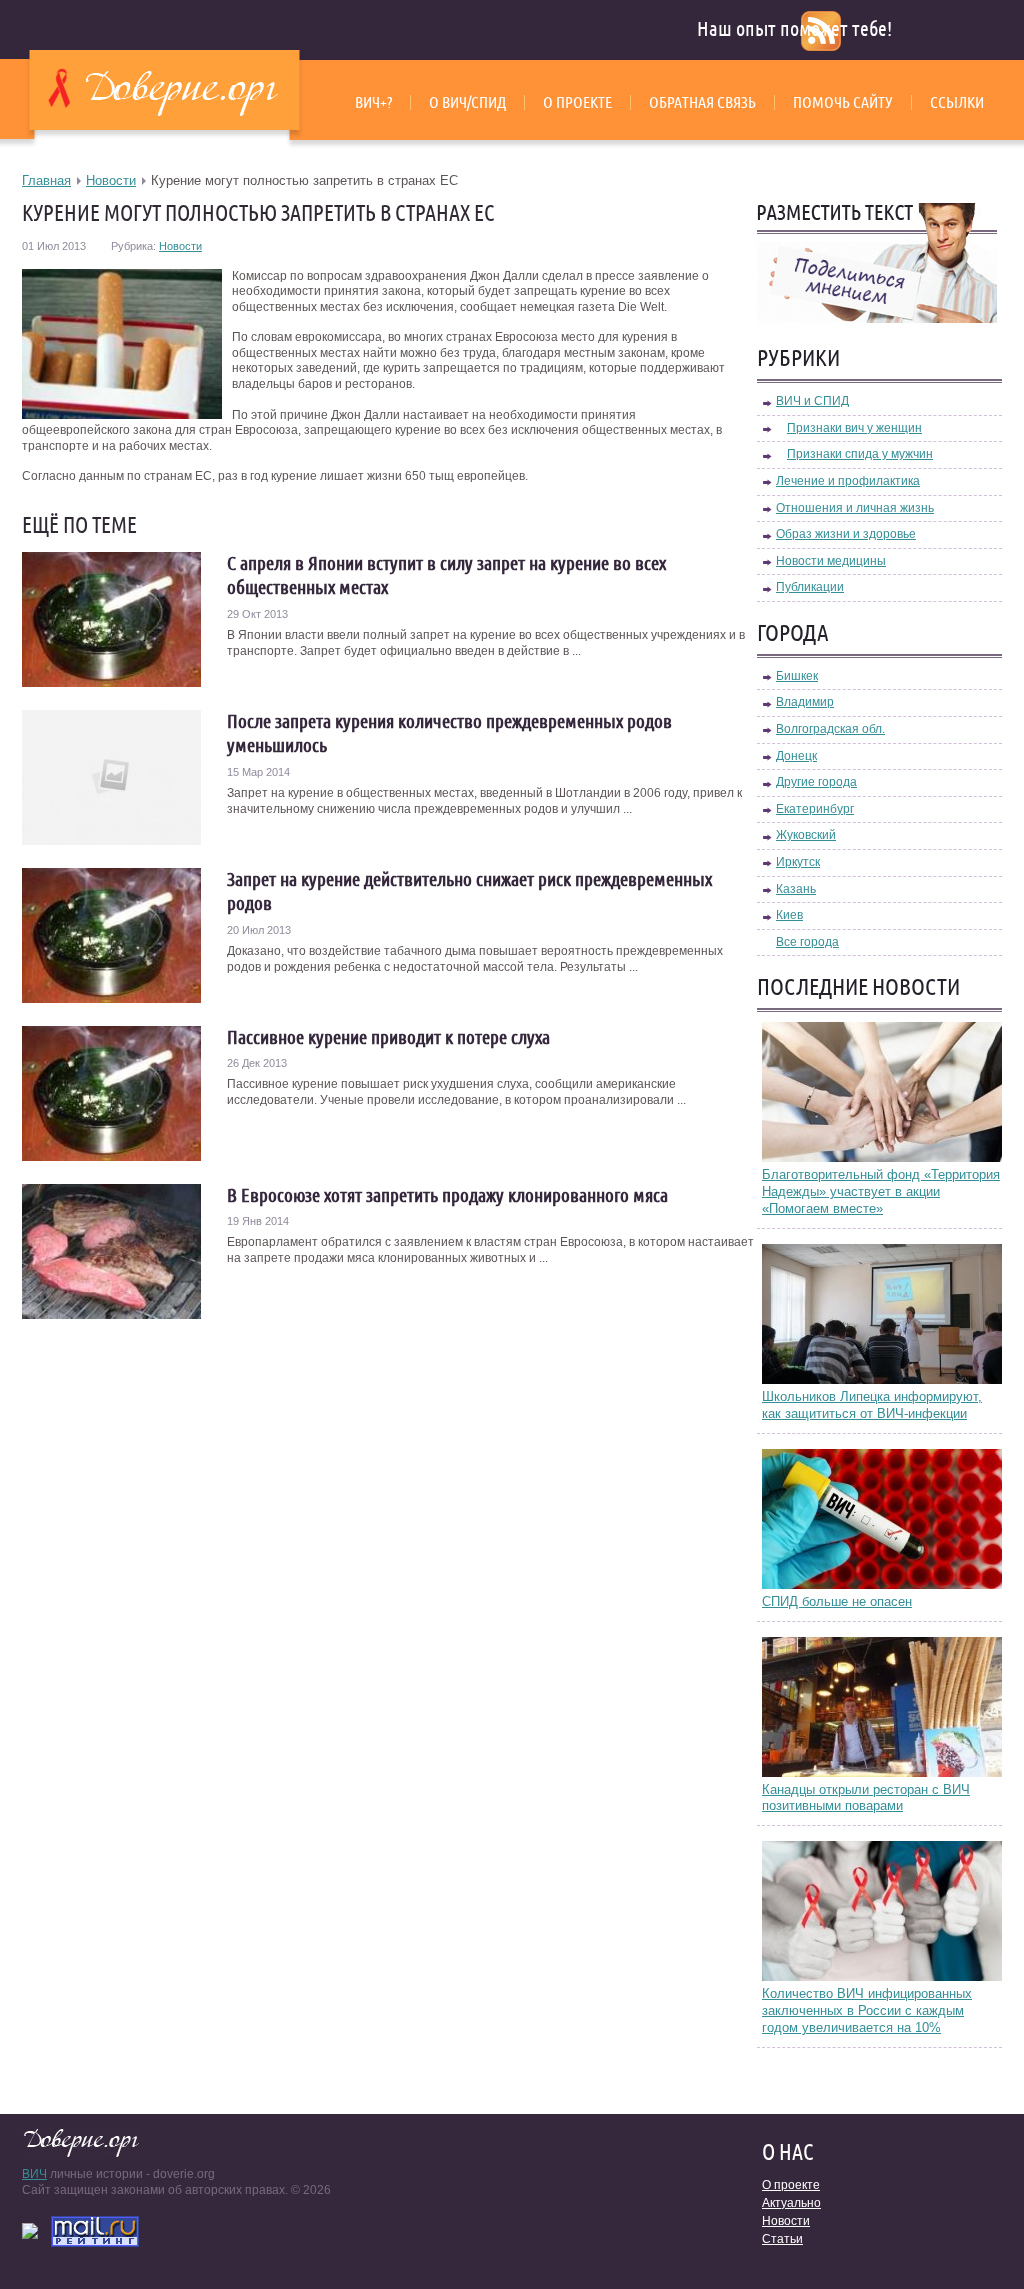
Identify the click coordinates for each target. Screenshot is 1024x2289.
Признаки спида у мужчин (860, 454)
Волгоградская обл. (830, 729)
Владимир (805, 702)
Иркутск (798, 862)
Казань (796, 889)
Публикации (810, 587)
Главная (46, 180)
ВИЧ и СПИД (812, 401)
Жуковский (806, 835)
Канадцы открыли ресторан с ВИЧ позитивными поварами (866, 1798)
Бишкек (797, 676)
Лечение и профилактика (848, 481)
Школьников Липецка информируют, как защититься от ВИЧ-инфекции (872, 1405)
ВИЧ (34, 2174)
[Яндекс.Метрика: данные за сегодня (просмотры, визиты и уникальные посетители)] (30, 2231)
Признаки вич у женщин (854, 428)
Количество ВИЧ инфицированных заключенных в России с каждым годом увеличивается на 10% (867, 2010)
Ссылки (957, 102)
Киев (789, 915)
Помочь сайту (843, 102)
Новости (111, 180)
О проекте (577, 102)
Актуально (791, 2203)
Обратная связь (702, 102)
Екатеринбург (815, 809)
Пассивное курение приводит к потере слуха (388, 1037)
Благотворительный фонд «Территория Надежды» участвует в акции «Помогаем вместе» (881, 1191)
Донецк (796, 756)
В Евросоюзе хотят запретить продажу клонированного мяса (447, 1195)
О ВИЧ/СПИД (467, 102)
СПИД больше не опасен (837, 1601)
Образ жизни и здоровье (846, 534)
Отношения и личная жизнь (855, 508)
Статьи (782, 2239)
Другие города (816, 782)
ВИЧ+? (373, 102)
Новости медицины (831, 561)
